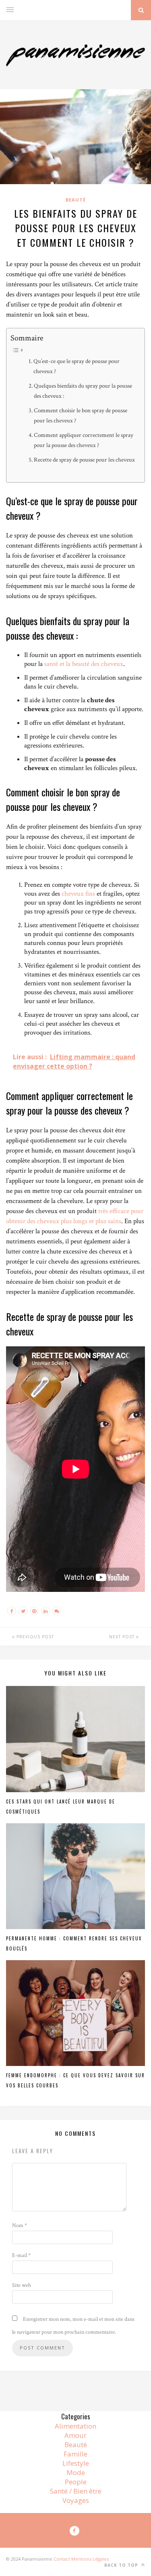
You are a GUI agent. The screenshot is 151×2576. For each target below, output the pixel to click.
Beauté (76, 200)
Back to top (122, 2565)
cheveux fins (78, 894)
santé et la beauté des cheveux (84, 664)
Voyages (76, 2500)
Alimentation (75, 2426)
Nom (20, 2225)
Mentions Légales (90, 2559)
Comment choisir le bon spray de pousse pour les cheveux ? (81, 415)
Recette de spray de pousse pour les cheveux (84, 460)
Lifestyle (76, 2463)
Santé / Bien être (76, 2491)
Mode (76, 2472)
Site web (22, 2285)
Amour (75, 2435)
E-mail (21, 2255)
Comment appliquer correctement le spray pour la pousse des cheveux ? (84, 440)
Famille (75, 2454)
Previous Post (34, 1637)
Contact (62, 2559)
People (76, 2482)
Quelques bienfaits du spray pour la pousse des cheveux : (83, 391)
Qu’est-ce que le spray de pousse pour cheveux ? (77, 366)
